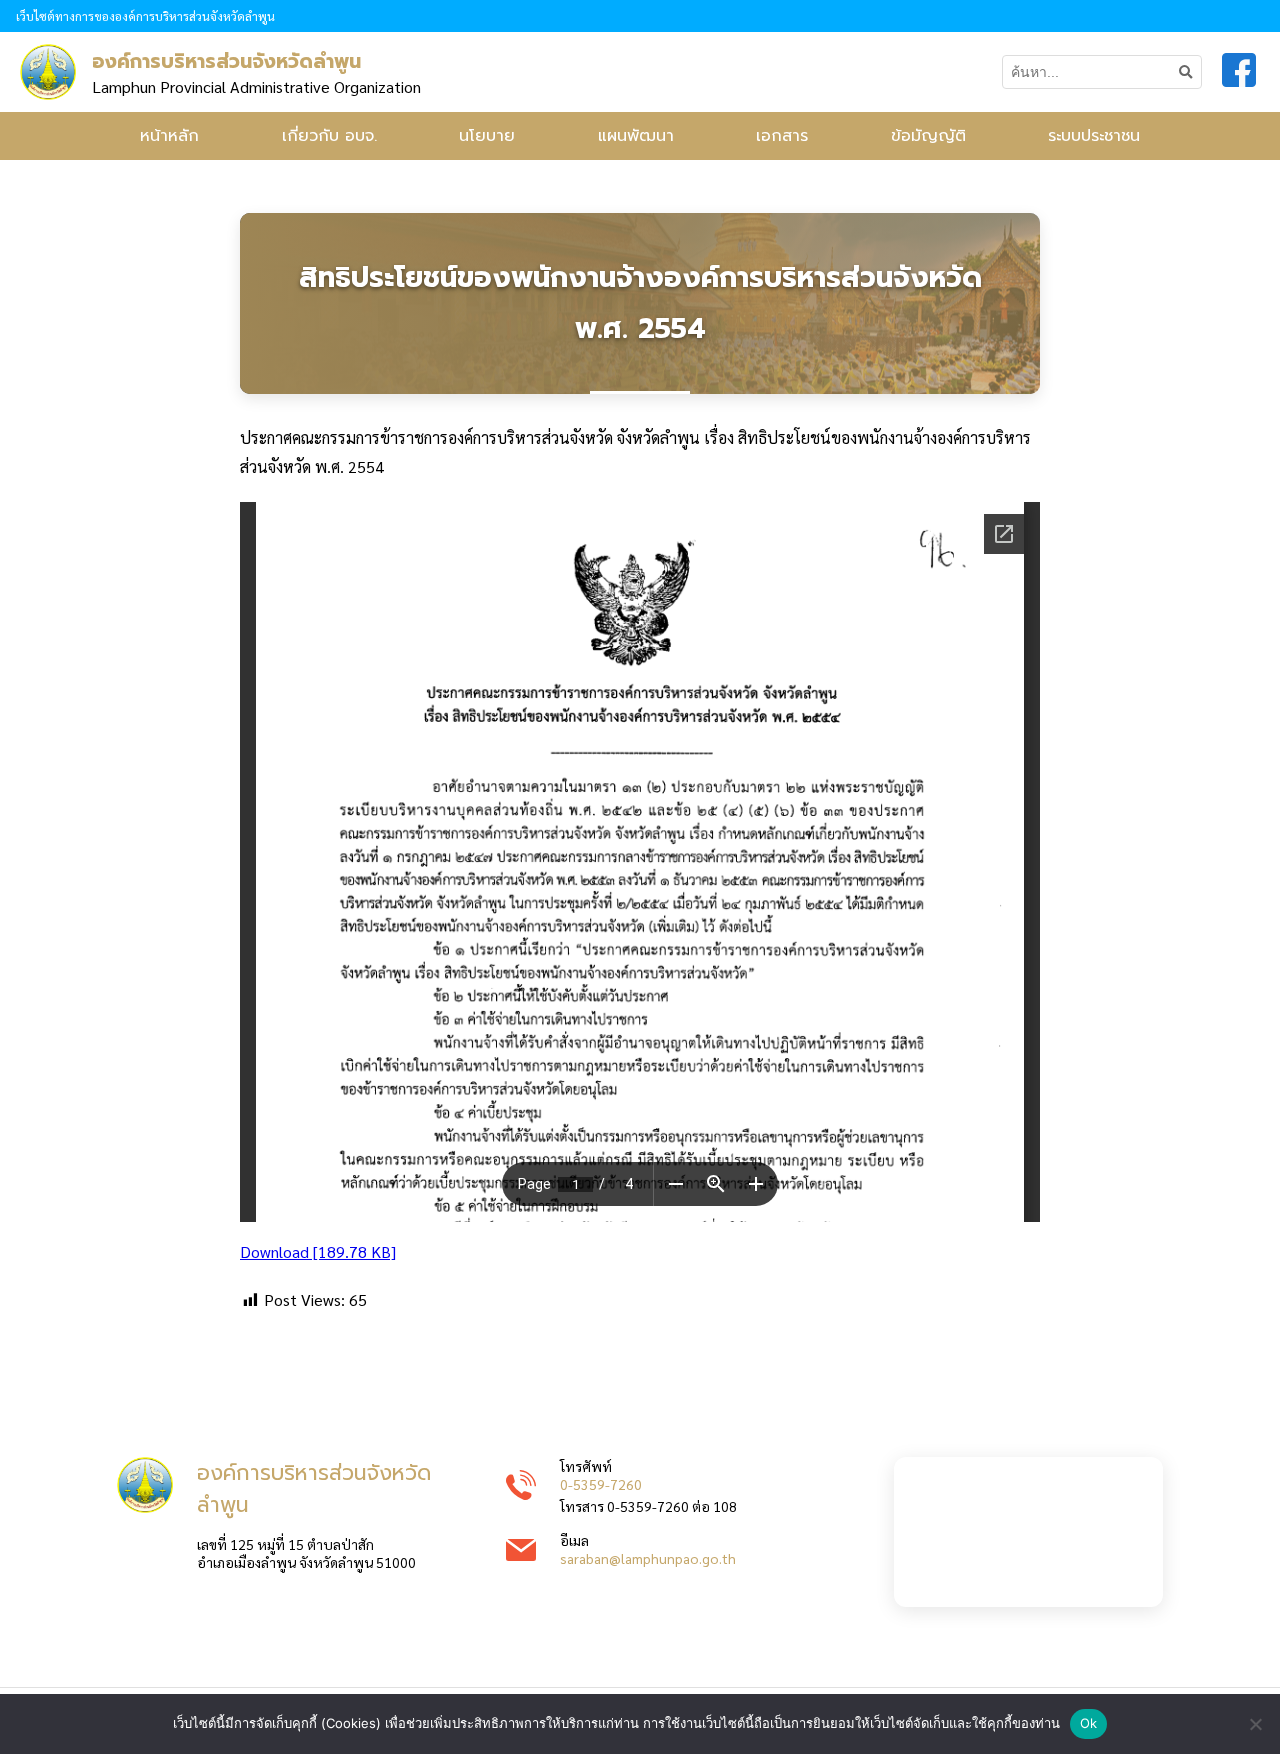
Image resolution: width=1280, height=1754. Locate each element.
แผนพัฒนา (636, 136)
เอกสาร (782, 136)
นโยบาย (487, 136)
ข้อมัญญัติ (928, 136)
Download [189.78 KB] (318, 1251)
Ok (1089, 1723)
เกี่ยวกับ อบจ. (329, 136)
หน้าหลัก (169, 136)
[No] (1255, 1724)
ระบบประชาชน (1094, 136)
